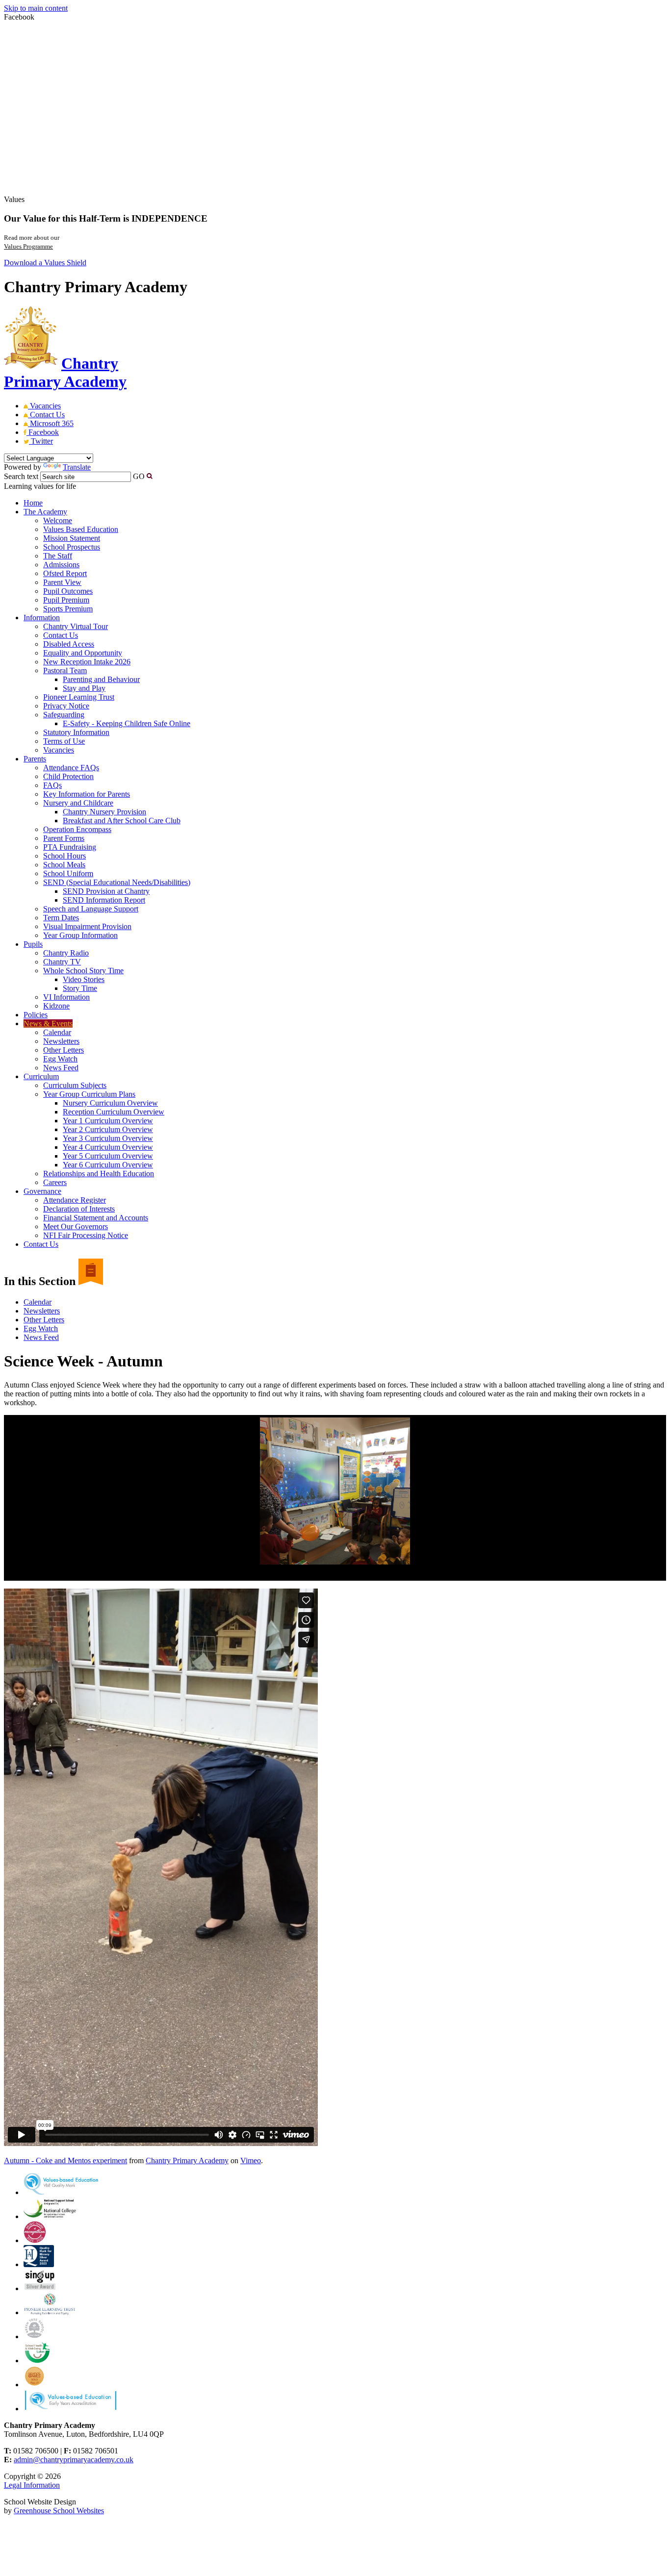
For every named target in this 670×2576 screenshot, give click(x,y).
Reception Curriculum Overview (114, 1112)
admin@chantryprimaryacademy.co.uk (74, 2460)
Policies (36, 1015)
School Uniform (68, 873)
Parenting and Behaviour (101, 679)
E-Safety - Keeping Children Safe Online (127, 723)
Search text (21, 476)
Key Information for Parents (87, 794)
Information (42, 618)
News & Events (48, 1023)
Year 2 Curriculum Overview (108, 1129)
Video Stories (84, 979)
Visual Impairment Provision (87, 926)
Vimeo (251, 2160)
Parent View (62, 582)
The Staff (58, 556)
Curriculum (41, 1076)
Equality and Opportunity (83, 653)
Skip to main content (36, 8)
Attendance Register (75, 1200)
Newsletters (61, 1041)
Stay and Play (84, 688)
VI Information (66, 997)
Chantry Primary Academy (187, 2160)
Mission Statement (72, 538)
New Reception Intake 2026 (87, 662)
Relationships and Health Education (99, 1174)
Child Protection (68, 776)
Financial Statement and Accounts (96, 1218)
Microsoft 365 (51, 423)
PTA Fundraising (70, 847)
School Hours (64, 856)
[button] (150, 476)
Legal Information (32, 2485)
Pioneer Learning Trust (79, 697)
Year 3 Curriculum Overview (108, 1138)
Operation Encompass (77, 829)
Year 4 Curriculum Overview (108, 1147)
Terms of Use (64, 741)
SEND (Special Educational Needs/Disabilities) (117, 882)
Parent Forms (64, 838)
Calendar (57, 1032)
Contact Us (46, 415)
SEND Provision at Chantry (106, 891)
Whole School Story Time (83, 971)
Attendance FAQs (71, 768)
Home (33, 503)
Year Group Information (80, 935)
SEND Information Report (104, 900)
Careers (55, 1182)
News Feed (61, 1068)
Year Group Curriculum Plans (89, 1094)
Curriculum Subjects (75, 1085)
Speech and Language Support (91, 909)
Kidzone (56, 1006)
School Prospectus (72, 547)
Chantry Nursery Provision (104, 812)
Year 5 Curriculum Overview (108, 1156)
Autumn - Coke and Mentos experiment (65, 2160)
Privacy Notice (66, 706)
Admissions (61, 565)
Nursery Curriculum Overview (110, 1103)
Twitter (41, 441)
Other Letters (64, 1050)
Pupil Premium (66, 600)
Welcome (58, 520)
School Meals (64, 865)
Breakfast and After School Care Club (122, 821)
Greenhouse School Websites (59, 2511)
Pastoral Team (65, 670)
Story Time (80, 988)
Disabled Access (69, 644)
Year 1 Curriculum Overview (108, 1121)
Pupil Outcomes (68, 591)
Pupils (33, 944)
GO (139, 476)
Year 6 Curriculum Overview (108, 1165)
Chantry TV (62, 962)
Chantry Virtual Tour (76, 626)
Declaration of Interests (79, 1209)
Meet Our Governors (76, 1226)
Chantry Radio (66, 953)
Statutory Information (76, 732)
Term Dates (61, 918)
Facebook (43, 432)
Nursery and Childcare (78, 803)
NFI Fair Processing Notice (86, 1235)
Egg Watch (60, 1059)
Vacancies (44, 406)
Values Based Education (81, 529)
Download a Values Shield (45, 263)
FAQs (52, 785)
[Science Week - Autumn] (335, 1491)
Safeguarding (64, 715)
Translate (77, 467)
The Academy (45, 512)
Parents (35, 759)
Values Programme (28, 246)
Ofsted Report (65, 573)
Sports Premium (68, 609)
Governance (42, 1191)
